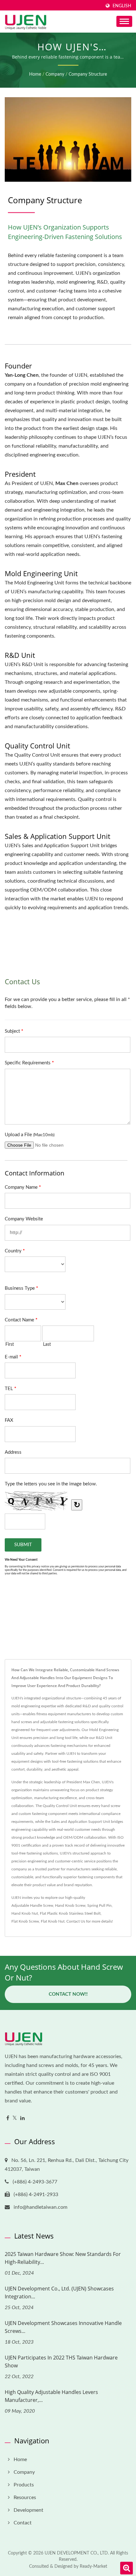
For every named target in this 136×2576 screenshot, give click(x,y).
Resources (25, 2497)
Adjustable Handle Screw (32, 1905)
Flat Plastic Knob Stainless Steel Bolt (70, 1913)
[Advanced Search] (127, 2568)
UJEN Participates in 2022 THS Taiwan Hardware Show (61, 2362)
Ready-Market (93, 2567)
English (122, 6)
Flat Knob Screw (25, 1921)
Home (35, 74)
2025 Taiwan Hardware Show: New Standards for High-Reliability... (63, 2258)
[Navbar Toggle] (124, 21)
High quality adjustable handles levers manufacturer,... (51, 2396)
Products (24, 2485)
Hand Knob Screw (70, 1905)
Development (28, 2510)
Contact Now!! (68, 1994)
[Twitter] (15, 2118)
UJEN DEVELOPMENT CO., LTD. (77, 2553)
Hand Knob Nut (25, 1913)
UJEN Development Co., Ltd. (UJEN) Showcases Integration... (59, 2293)
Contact (23, 2523)
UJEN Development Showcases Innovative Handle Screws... (63, 2327)
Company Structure (88, 74)
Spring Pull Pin (99, 1905)
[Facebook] (8, 2118)
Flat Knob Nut (53, 1921)
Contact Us (76, 1921)
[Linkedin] (22, 2118)
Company (55, 74)
